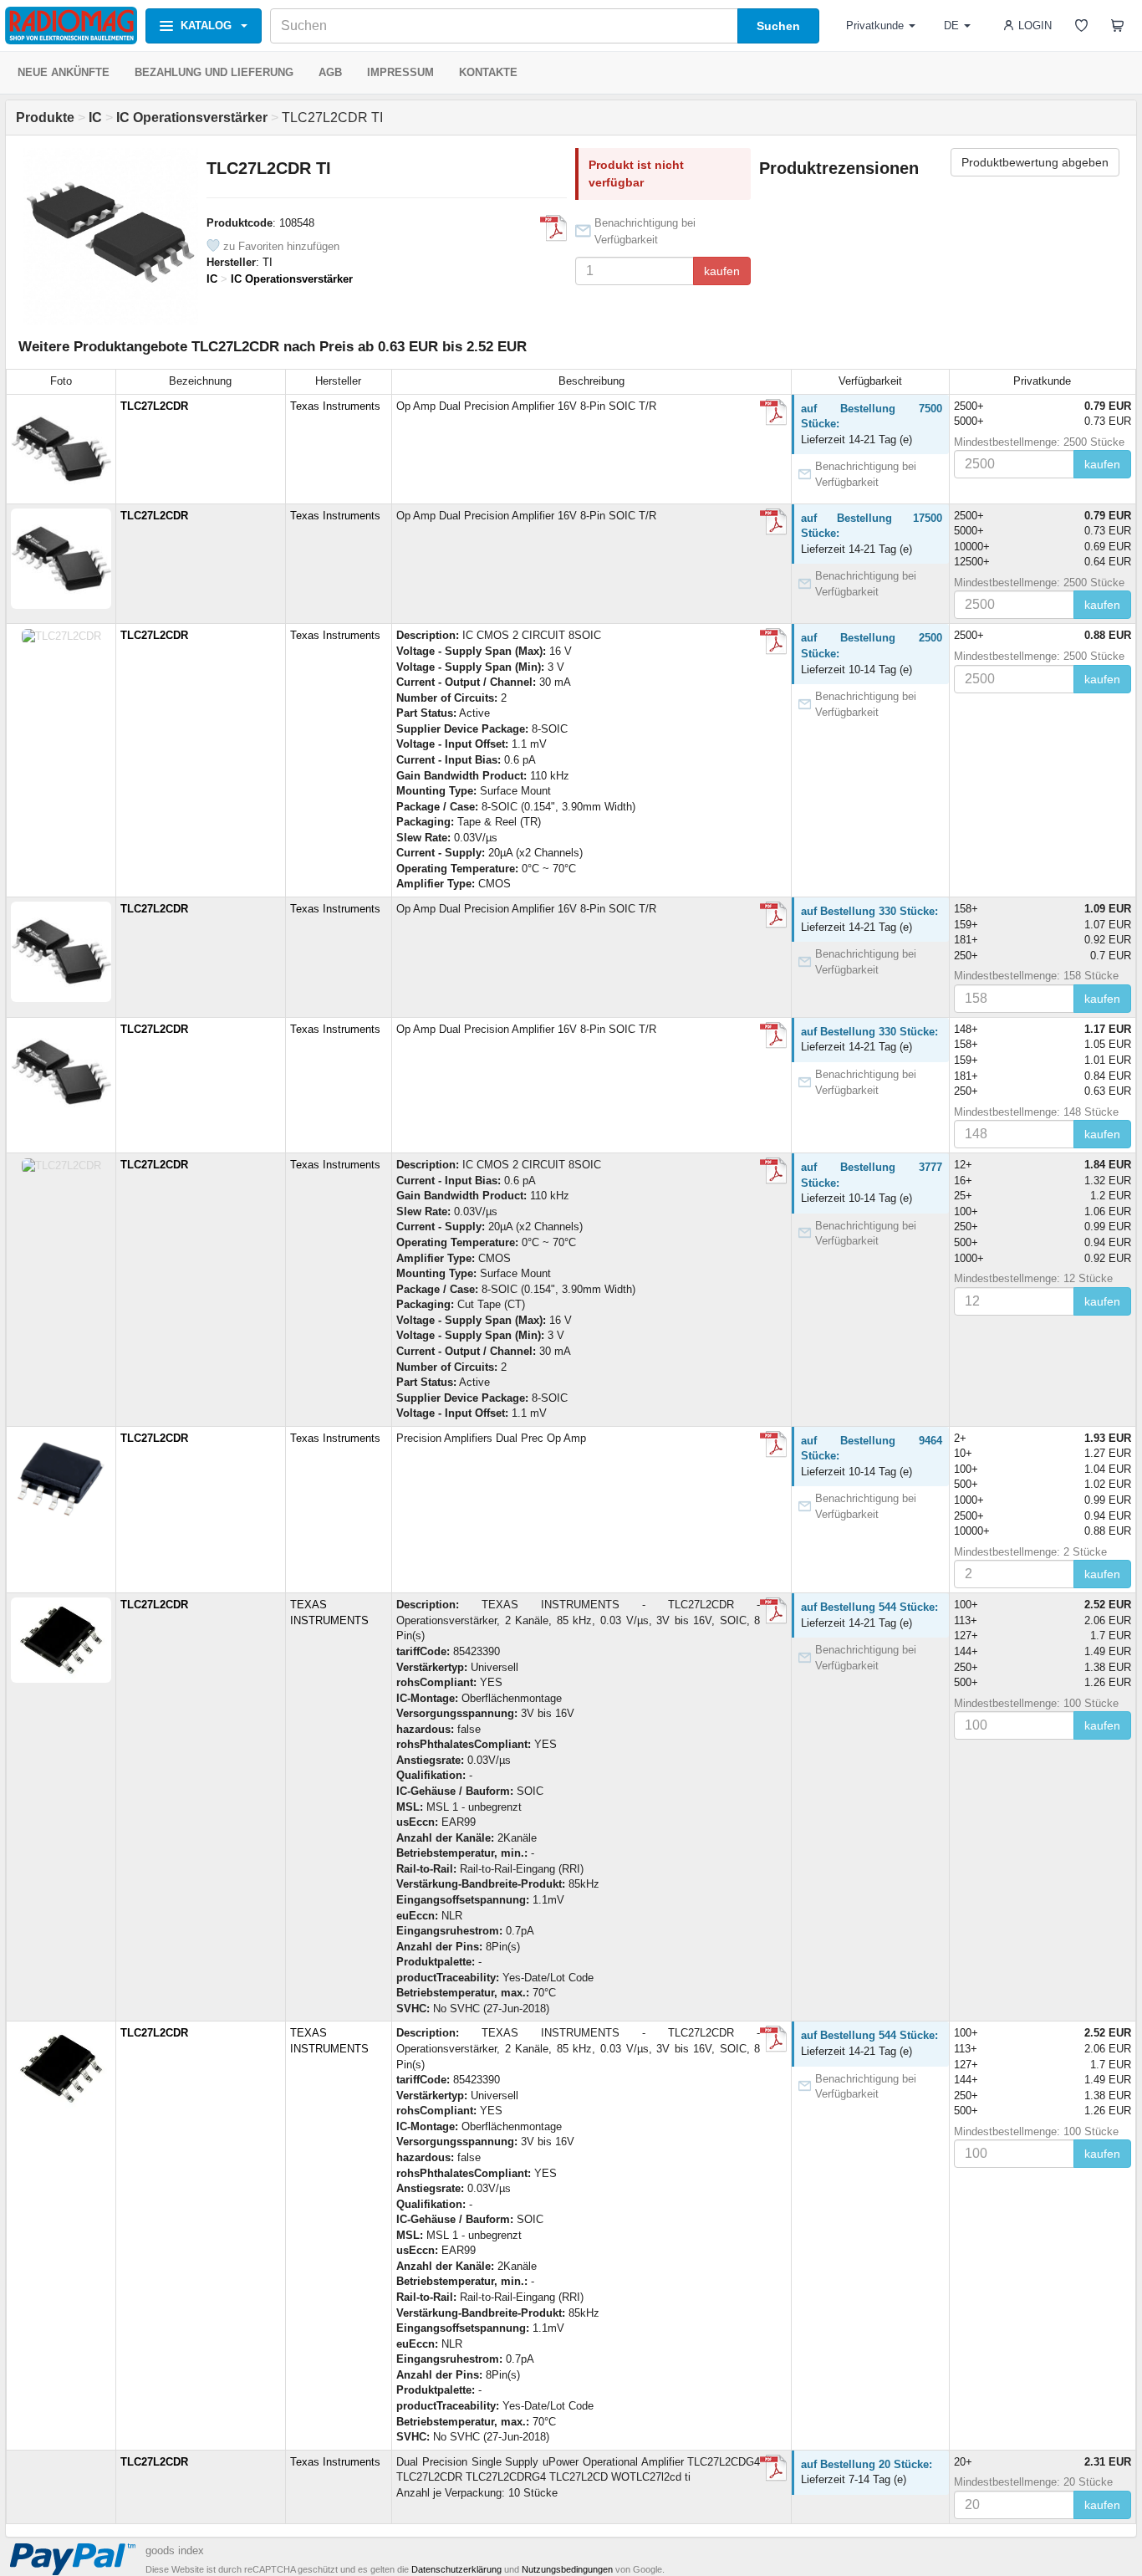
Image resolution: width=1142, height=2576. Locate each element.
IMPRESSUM (400, 72)
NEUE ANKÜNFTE (64, 72)
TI (268, 262)
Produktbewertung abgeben (1035, 162)
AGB (330, 72)
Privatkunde (875, 26)
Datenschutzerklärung (456, 2569)
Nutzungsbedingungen (567, 2569)
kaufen (722, 271)
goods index (175, 2550)
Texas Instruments (335, 406)
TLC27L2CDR (154, 406)
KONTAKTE (488, 72)
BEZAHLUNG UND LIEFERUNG (214, 72)
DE (951, 26)
